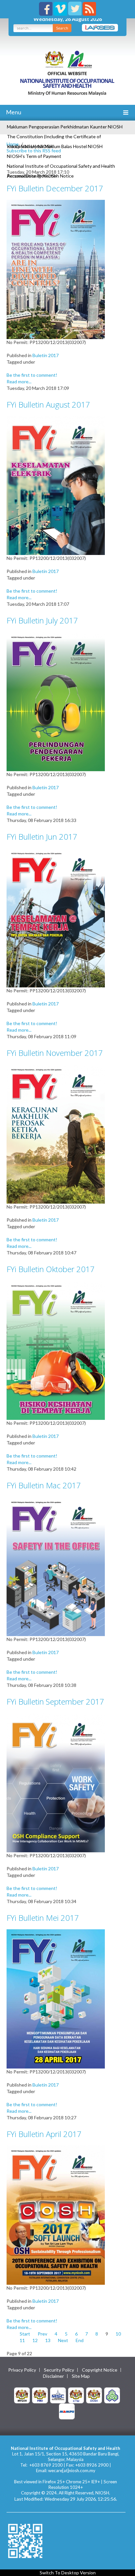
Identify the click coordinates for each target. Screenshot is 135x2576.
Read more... (19, 382)
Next (63, 2340)
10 (118, 2334)
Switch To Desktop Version (68, 2573)
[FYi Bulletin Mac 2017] (56, 1566)
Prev (42, 2334)
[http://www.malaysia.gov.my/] (22, 2395)
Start (25, 2334)
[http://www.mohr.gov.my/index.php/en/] (76, 2395)
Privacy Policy (22, 2370)
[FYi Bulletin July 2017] (56, 701)
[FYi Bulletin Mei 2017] (56, 1998)
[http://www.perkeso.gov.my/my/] (112, 2395)
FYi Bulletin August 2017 (48, 404)
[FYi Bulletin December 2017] (56, 269)
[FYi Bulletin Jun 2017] (56, 917)
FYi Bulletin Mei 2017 (43, 1918)
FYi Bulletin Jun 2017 (42, 837)
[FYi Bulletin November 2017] (56, 1133)
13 (48, 2340)
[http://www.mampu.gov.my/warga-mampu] (67, 2411)
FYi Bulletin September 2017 (55, 1701)
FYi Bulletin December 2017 (55, 188)
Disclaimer (53, 2376)
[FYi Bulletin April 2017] (56, 2214)
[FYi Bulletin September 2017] (56, 1782)
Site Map (81, 2376)
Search (62, 28)
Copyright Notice (100, 2370)
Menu (13, 112)
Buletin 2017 (46, 355)
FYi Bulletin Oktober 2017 (51, 1269)
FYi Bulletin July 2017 (42, 620)
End (80, 2340)
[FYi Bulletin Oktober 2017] (56, 1350)
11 (22, 2340)
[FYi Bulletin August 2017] (56, 485)
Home (13, 144)
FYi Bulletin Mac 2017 (44, 1485)
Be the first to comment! (32, 375)
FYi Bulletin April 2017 (44, 2134)
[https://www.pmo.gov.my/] (40, 2395)
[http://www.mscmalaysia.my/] (58, 2395)
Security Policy (59, 2370)
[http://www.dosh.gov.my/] (94, 2395)
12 (35, 2340)
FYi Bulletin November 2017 (55, 1053)
